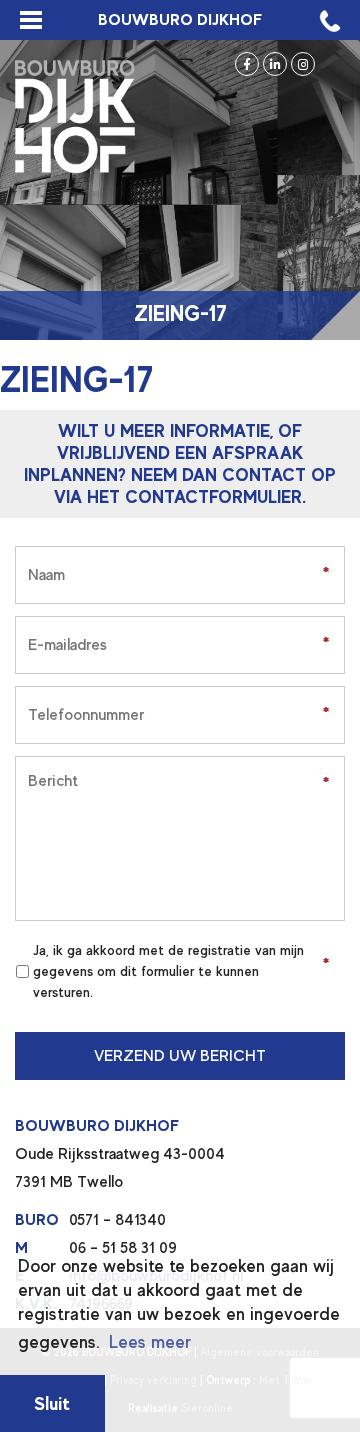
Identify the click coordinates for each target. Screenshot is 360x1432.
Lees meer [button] (150, 1342)
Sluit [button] (52, 1403)
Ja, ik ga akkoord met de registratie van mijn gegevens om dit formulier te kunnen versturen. (168, 971)
